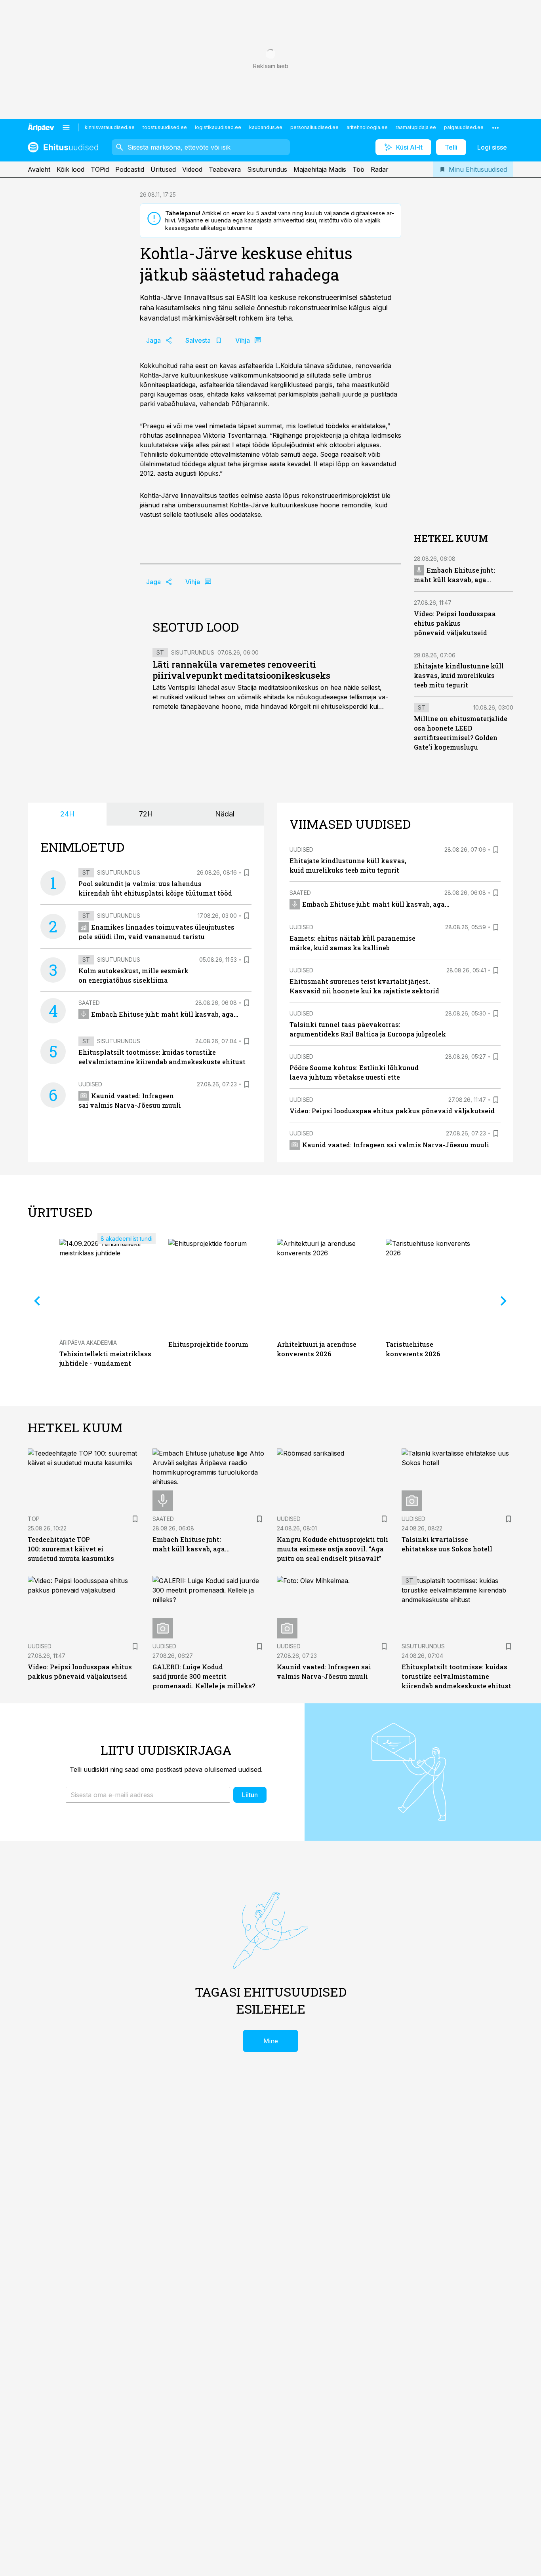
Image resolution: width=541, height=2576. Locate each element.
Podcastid (130, 169)
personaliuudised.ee (314, 127)
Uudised (90, 1084)
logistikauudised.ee (218, 127)
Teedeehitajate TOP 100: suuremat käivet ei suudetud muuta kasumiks (71, 1549)
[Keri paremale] (504, 1300)
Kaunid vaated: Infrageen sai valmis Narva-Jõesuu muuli (396, 1145)
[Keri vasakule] (37, 1300)
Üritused (163, 169)
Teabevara (225, 169)
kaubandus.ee (266, 127)
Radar (380, 169)
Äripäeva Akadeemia (88, 1343)
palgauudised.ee (464, 127)
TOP (34, 1519)
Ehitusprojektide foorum (208, 1344)
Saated (89, 1003)
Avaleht (39, 169)
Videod (192, 169)
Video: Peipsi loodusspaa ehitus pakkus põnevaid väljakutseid (455, 623)
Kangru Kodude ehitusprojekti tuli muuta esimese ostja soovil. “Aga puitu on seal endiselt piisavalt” (332, 1549)
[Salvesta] (247, 873)
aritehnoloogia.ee (367, 127)
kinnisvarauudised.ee (110, 127)
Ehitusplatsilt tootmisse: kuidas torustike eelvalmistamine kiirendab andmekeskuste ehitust (456, 1676)
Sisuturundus (267, 169)
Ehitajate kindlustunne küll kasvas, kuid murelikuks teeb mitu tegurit (459, 675)
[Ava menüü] (66, 127)
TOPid (100, 169)
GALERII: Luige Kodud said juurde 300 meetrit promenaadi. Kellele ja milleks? (204, 1676)
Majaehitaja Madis (320, 169)
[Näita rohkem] (495, 127)
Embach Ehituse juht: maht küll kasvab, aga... (165, 1014)
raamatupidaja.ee (416, 127)
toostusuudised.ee (165, 127)
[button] (148, 1795)
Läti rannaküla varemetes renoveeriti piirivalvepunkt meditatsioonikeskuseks (241, 670)
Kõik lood (70, 169)
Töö (358, 169)
